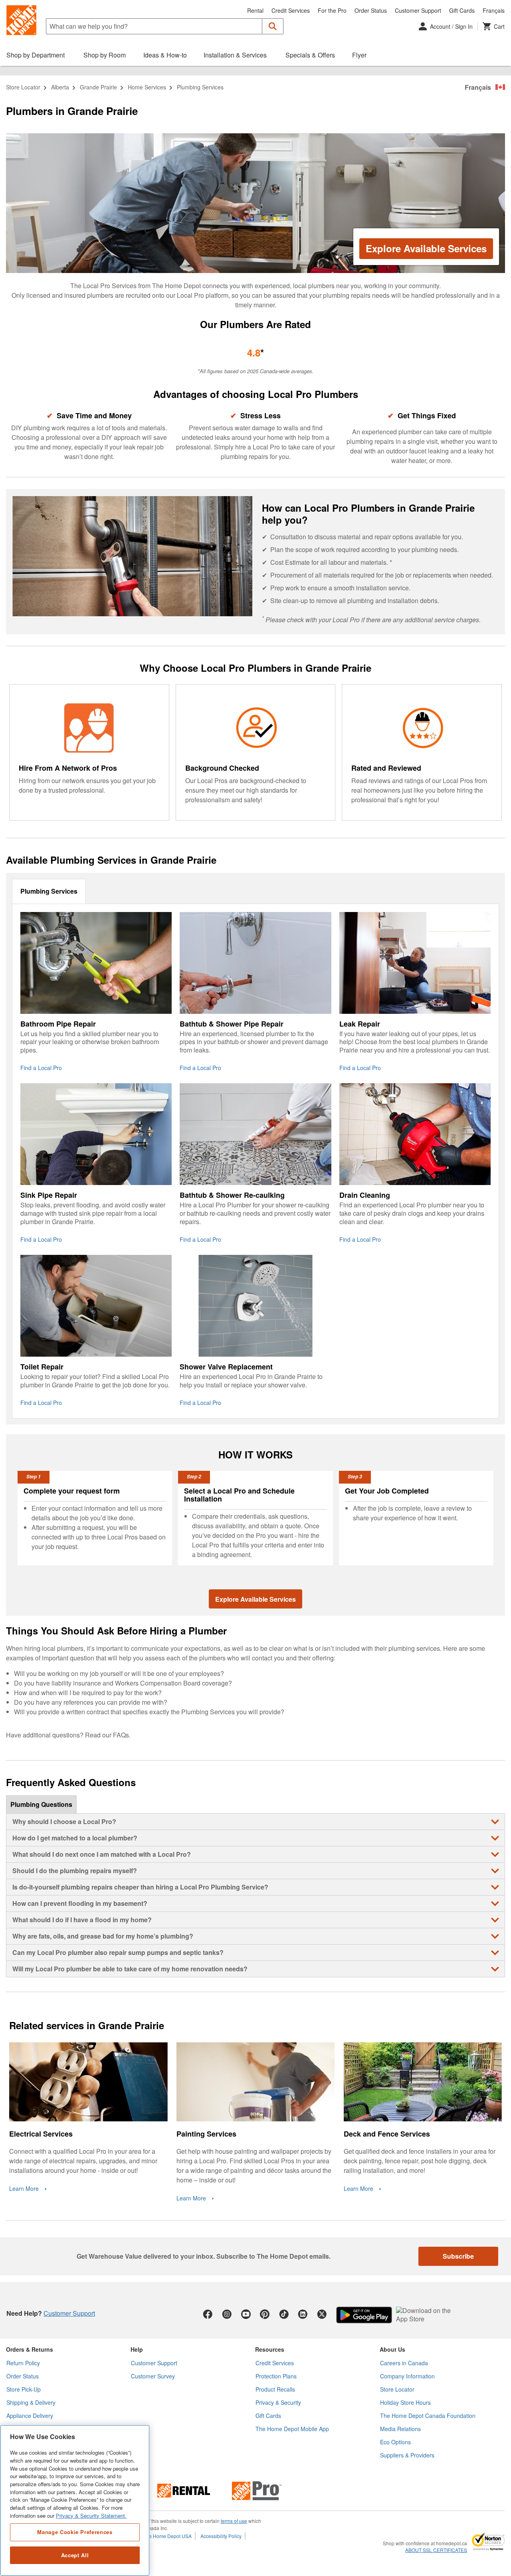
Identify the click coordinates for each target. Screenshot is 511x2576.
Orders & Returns (30, 2349)
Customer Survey (153, 2376)
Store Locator (23, 87)
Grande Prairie (98, 87)
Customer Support (418, 10)
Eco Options (395, 2442)
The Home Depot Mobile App (292, 2429)
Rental (255, 10)
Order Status (371, 10)
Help (137, 2349)
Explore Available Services (426, 248)
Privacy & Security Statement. (91, 2516)
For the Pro (332, 10)
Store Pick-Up (24, 2389)
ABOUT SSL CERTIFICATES (436, 2550)
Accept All (75, 2555)
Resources (270, 2349)
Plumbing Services (49, 891)
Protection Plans (276, 2376)
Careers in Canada (404, 2363)
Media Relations (400, 2429)
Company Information (407, 2376)
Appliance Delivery (30, 2416)
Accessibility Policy (221, 2536)
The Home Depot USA (167, 2536)
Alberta (60, 87)
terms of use (234, 2521)
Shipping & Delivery (31, 2402)
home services (147, 87)
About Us (392, 2349)
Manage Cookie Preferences (75, 2532)
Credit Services (291, 10)
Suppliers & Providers (407, 2455)
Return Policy (23, 2363)
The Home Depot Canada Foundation (428, 2416)
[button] (273, 26)
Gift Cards (462, 10)
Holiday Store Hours (405, 2402)
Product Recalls (275, 2389)
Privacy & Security (278, 2402)
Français (494, 10)
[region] (75, 2500)
